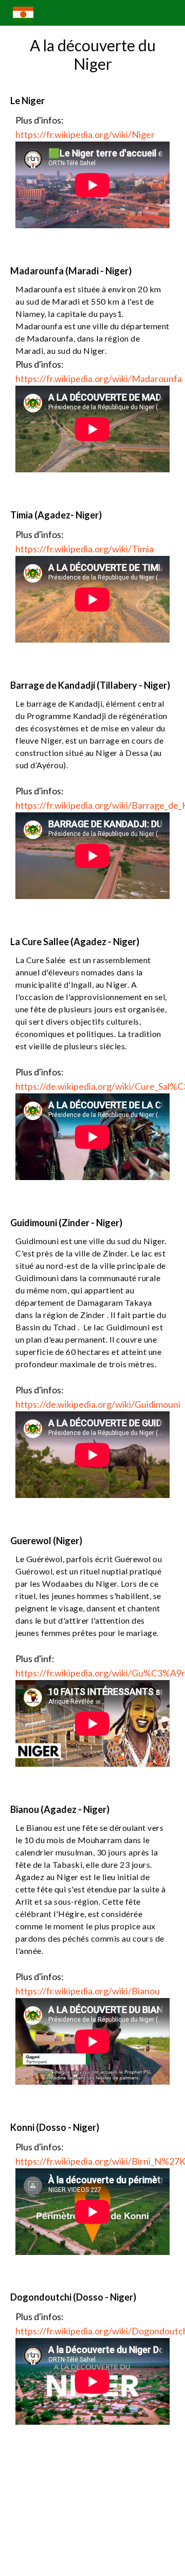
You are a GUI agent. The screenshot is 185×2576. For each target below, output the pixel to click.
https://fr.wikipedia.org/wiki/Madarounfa (99, 378)
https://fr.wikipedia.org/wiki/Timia (85, 549)
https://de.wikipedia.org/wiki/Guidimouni (98, 1404)
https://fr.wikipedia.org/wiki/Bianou (88, 1991)
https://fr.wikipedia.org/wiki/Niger (85, 134)
